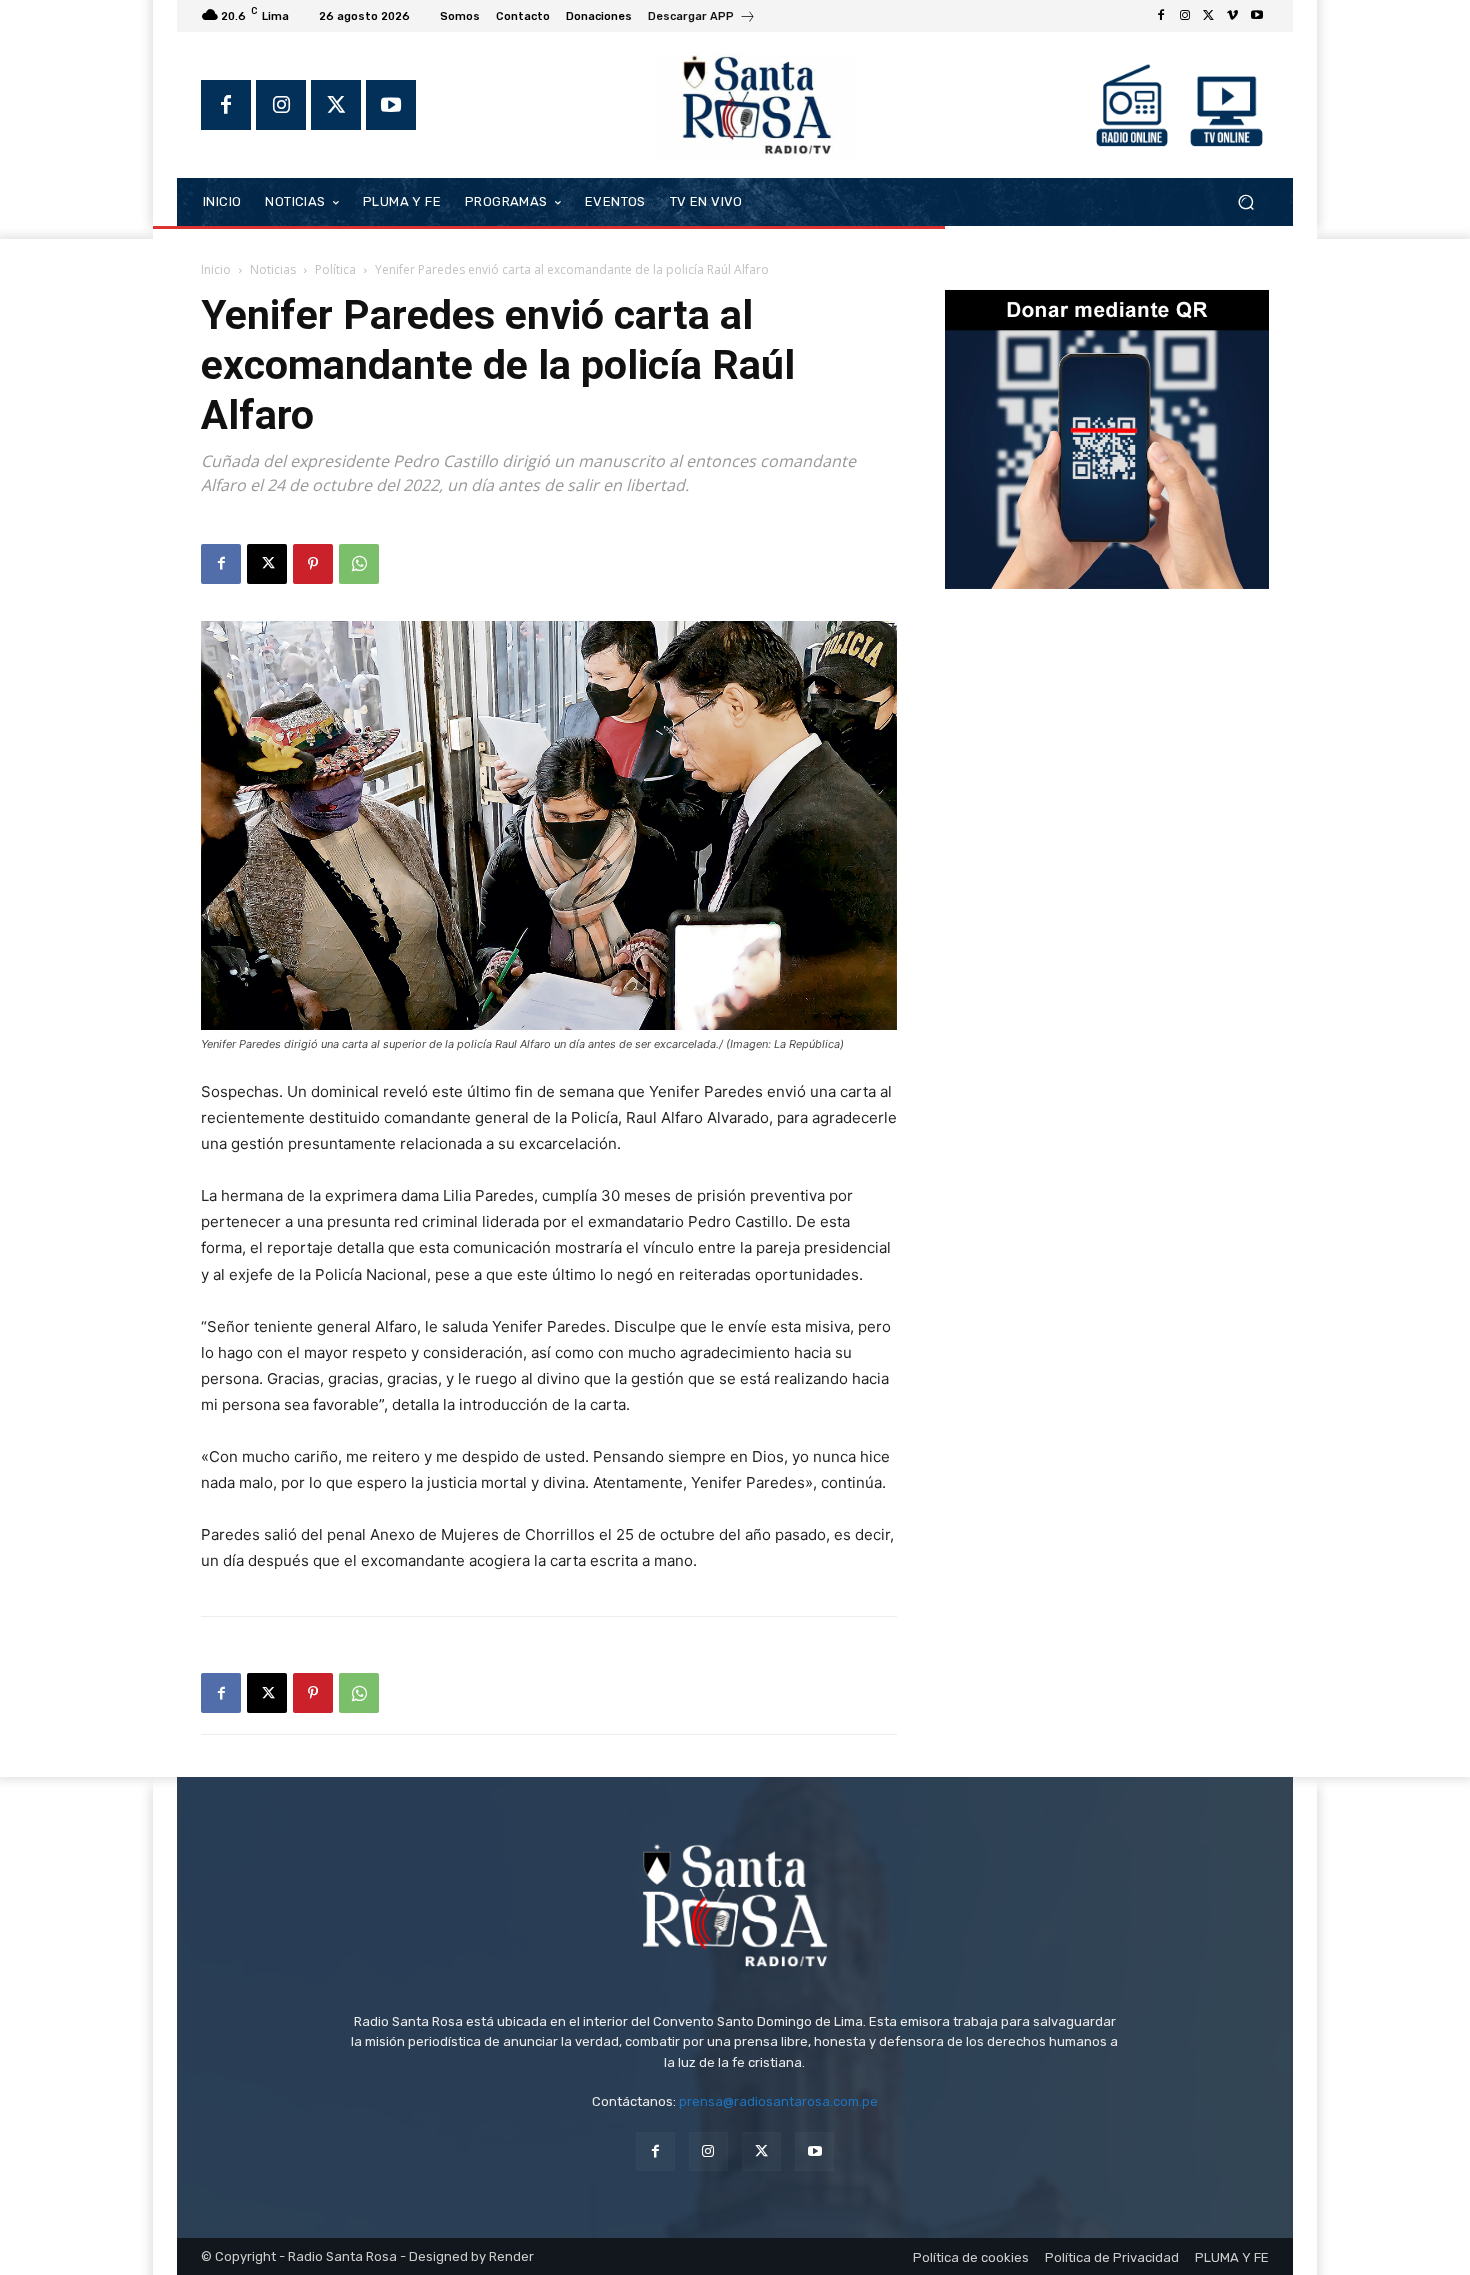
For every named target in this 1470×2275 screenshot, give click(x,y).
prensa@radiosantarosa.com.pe (778, 2101)
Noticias (273, 269)
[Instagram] (1185, 16)
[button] (1245, 201)
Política (335, 269)
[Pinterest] (313, 564)
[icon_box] (702, 18)
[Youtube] (1257, 16)
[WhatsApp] (359, 564)
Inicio (216, 269)
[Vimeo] (1233, 16)
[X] (1209, 16)
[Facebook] (1161, 16)
